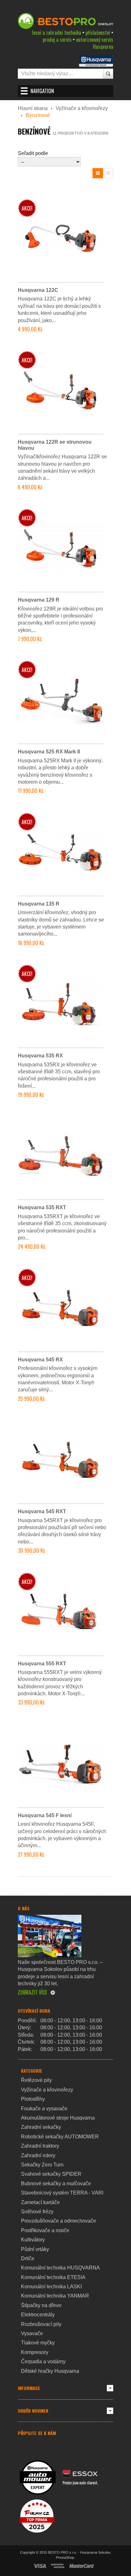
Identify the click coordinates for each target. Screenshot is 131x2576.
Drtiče (28, 2258)
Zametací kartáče (40, 2202)
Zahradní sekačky (41, 2127)
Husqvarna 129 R (39, 600)
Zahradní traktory (40, 2146)
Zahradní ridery (38, 2155)
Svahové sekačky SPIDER (51, 2174)
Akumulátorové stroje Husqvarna (58, 2118)
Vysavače (32, 2333)
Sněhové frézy (37, 2212)
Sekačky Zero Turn (42, 2165)
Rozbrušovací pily (41, 2324)
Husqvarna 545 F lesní (45, 1815)
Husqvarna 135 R (39, 904)
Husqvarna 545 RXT (42, 1511)
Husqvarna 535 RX (40, 1056)
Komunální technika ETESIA (53, 2277)
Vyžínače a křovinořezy (82, 108)
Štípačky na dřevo (41, 2305)
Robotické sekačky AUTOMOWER (60, 2137)
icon (110, 2388)
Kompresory (35, 2352)
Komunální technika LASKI (51, 2287)
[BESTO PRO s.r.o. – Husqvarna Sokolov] (65, 21)
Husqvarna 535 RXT (42, 1207)
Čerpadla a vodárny (43, 2361)
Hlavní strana (33, 108)
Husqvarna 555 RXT (42, 1664)
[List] (108, 173)
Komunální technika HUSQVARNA (60, 2268)
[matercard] (82, 2566)
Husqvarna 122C (38, 290)
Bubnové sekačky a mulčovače (56, 2184)
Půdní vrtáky (35, 2249)
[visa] (40, 2566)
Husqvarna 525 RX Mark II (49, 752)
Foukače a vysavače (44, 2109)
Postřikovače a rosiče (45, 2230)
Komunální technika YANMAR (55, 2296)
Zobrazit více (32, 1992)
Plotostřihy (33, 2099)
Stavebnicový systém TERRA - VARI (62, 2193)
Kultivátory (33, 2240)
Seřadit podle (33, 153)
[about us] (50, 1936)
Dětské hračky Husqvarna (50, 2371)
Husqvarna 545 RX (40, 1360)
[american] (58, 2566)
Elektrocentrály (38, 2315)
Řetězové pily (36, 2080)
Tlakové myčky (38, 2343)
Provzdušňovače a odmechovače (59, 2221)
